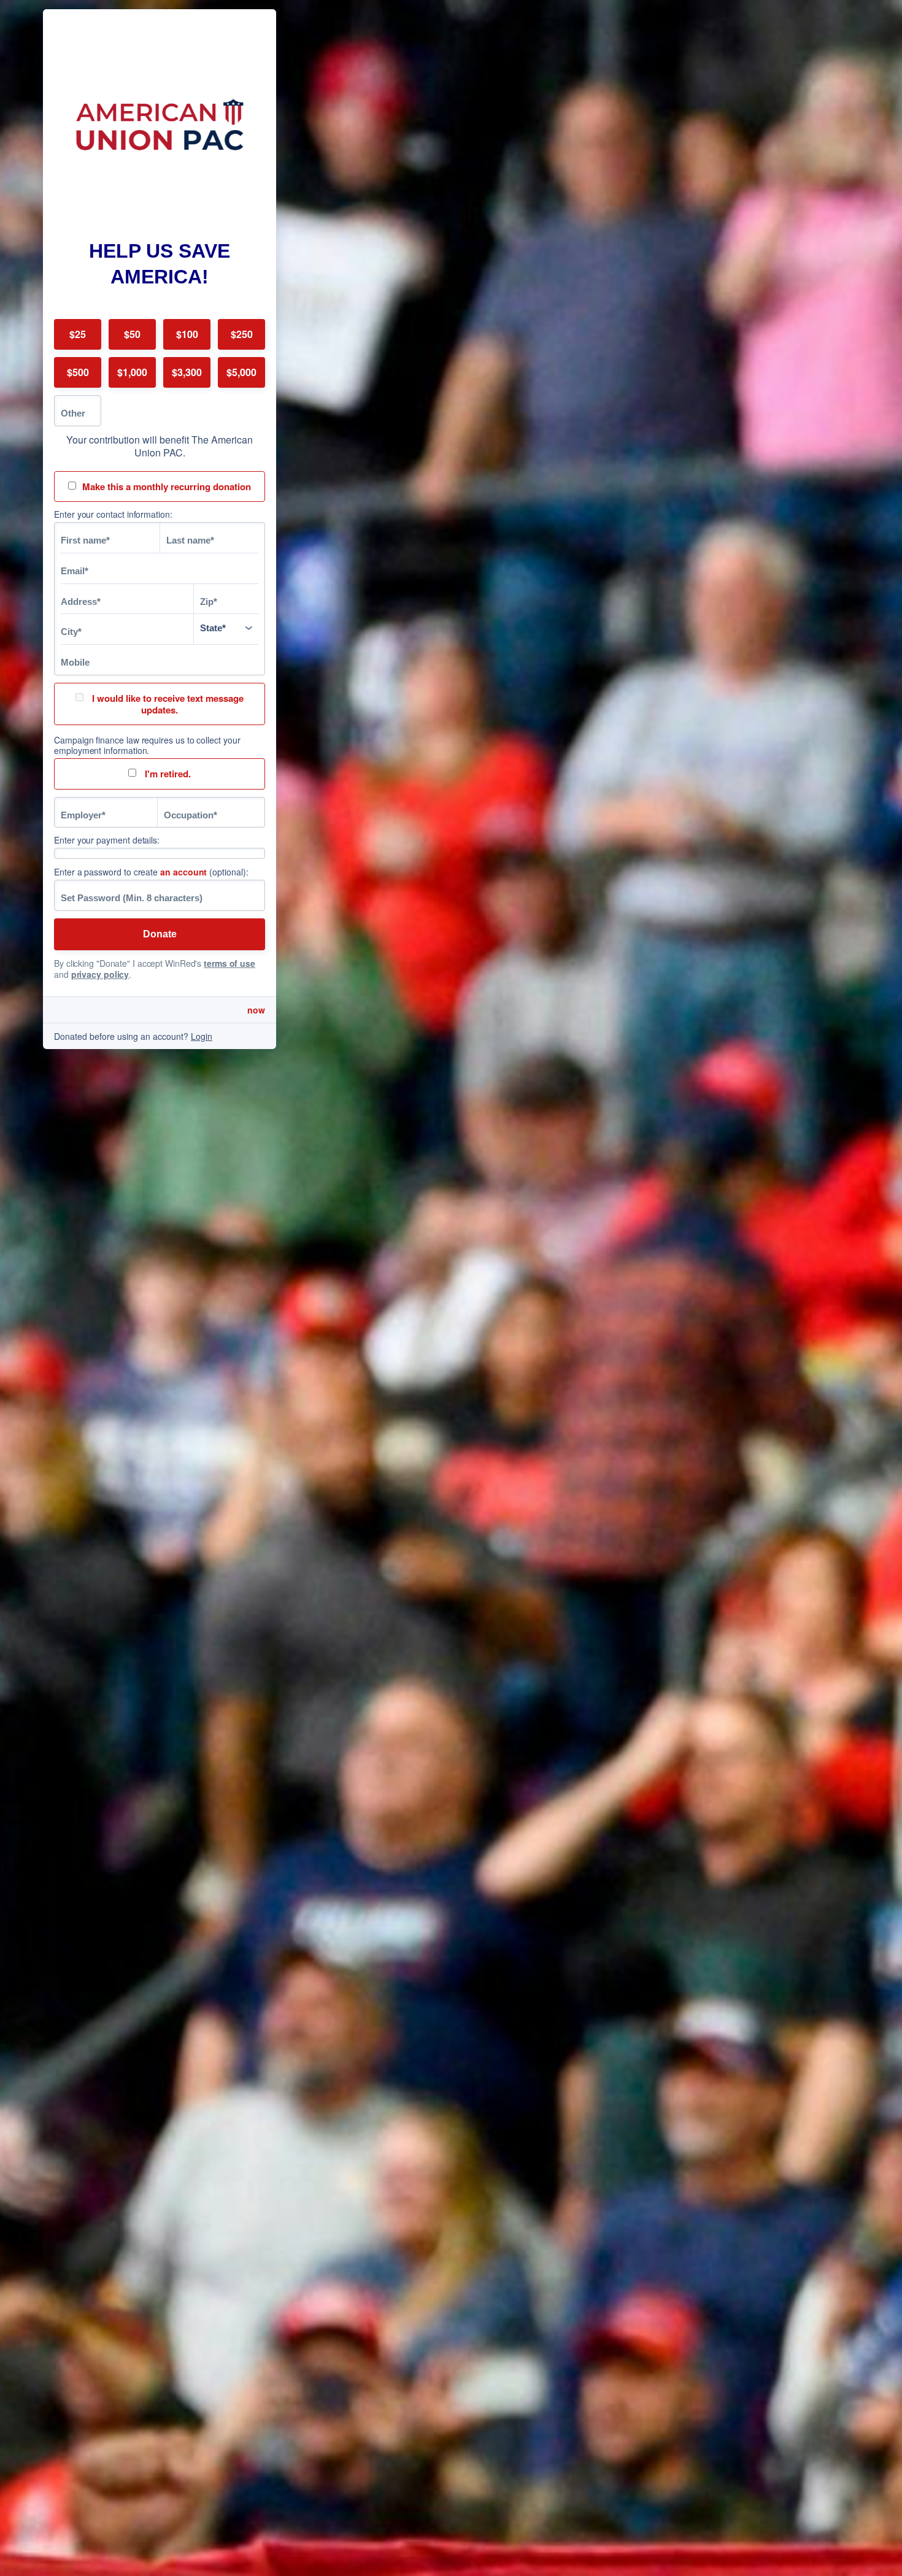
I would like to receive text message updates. (167, 704)
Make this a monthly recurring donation (167, 486)
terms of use (229, 963)
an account (183, 872)
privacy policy (100, 974)
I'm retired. (167, 774)
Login (202, 1036)
